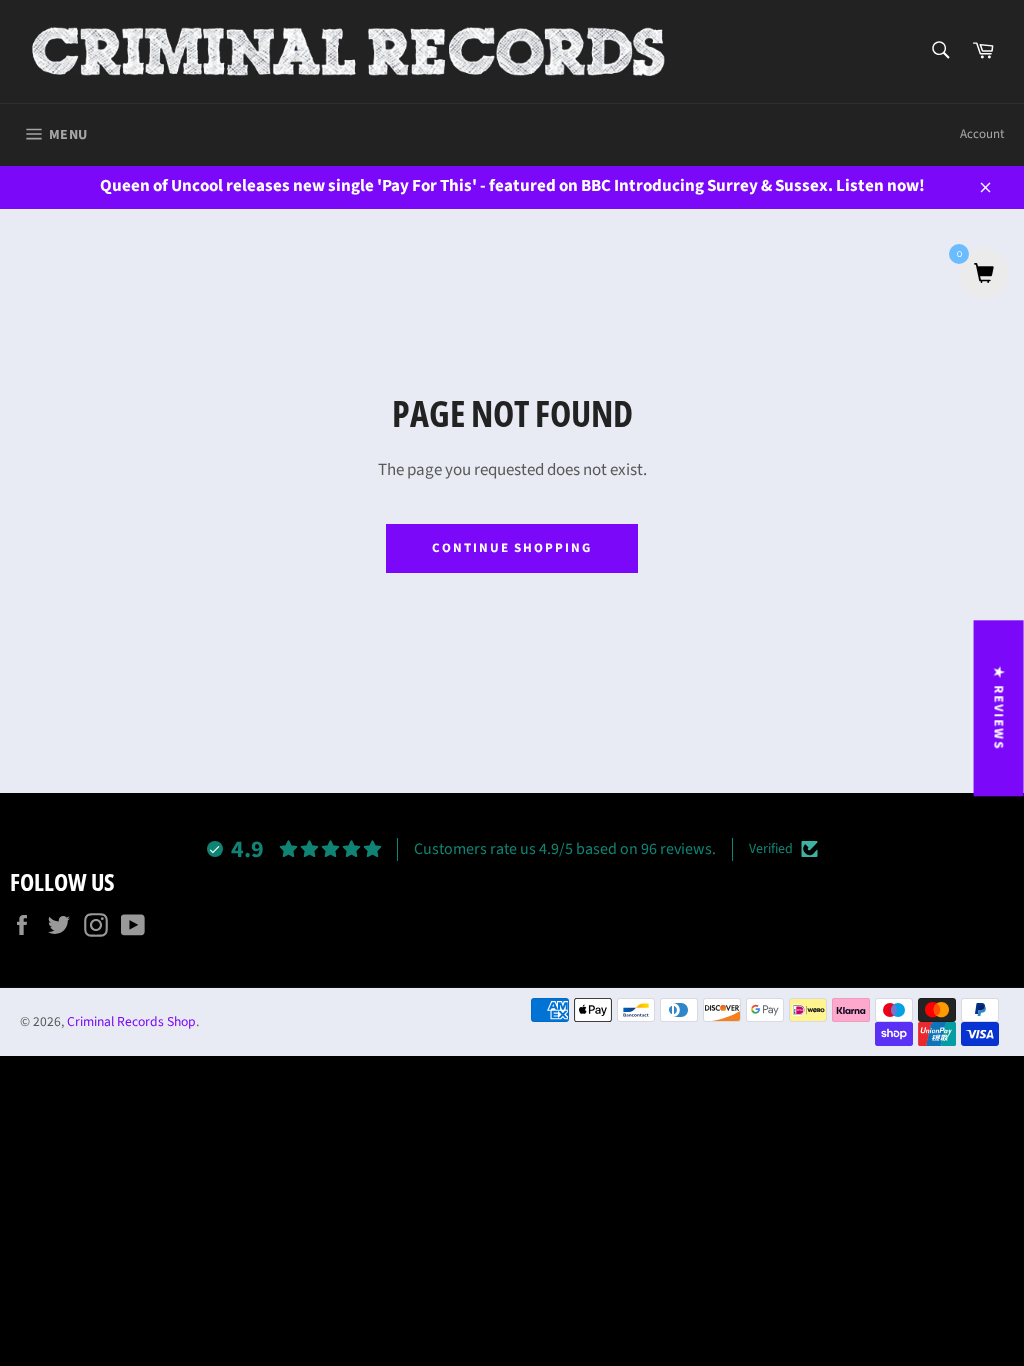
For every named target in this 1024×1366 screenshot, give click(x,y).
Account (982, 134)
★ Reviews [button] (999, 708)
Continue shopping (512, 548)
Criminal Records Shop (131, 1021)
